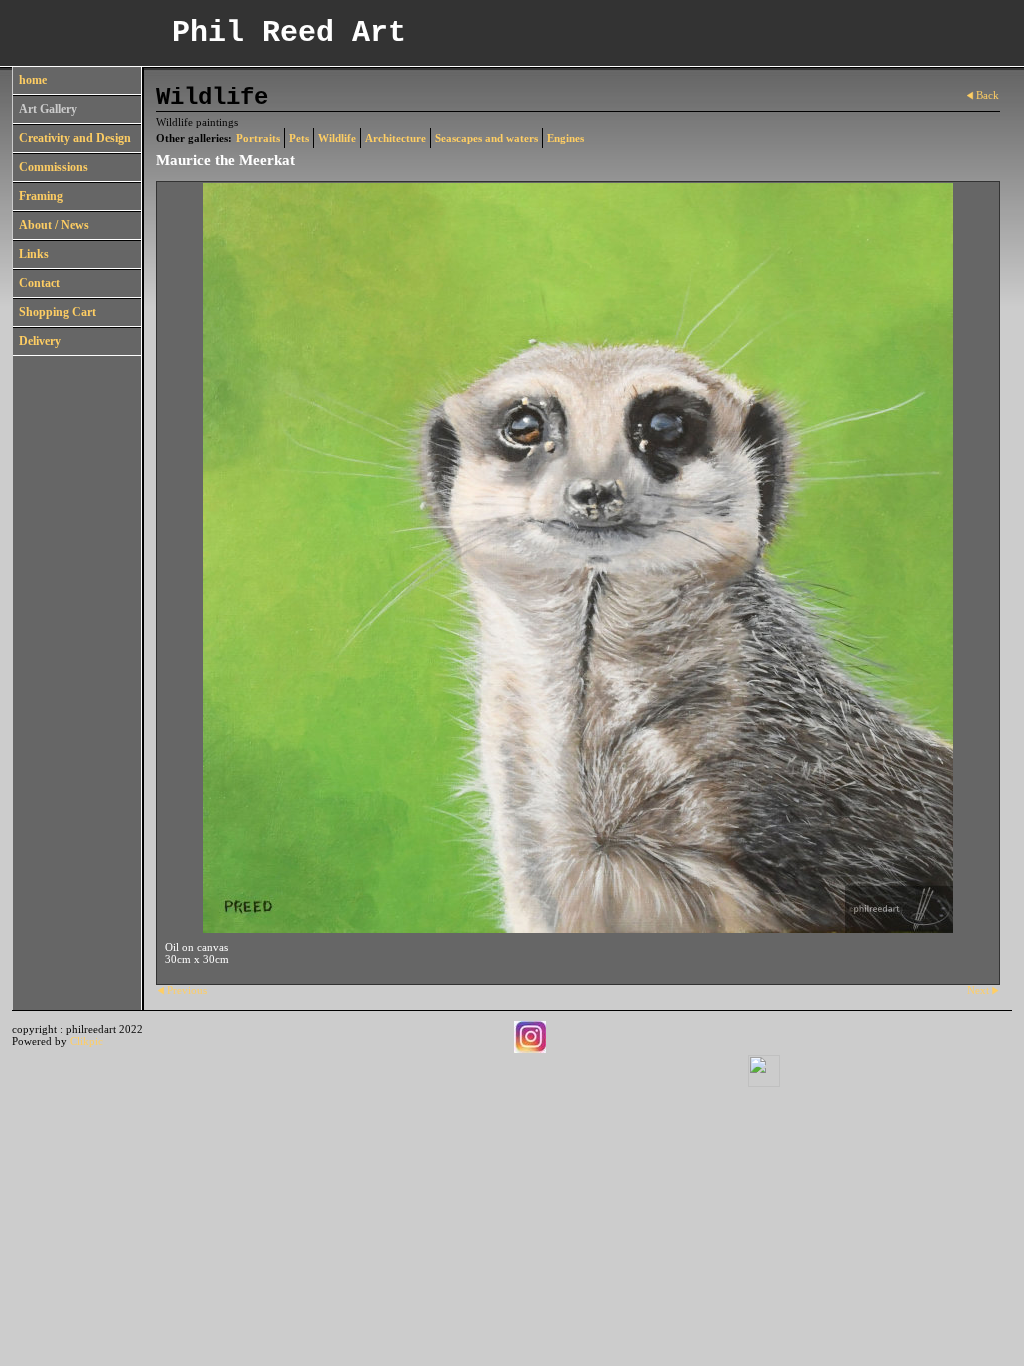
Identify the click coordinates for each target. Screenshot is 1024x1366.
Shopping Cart (57, 312)
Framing (41, 196)
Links (34, 254)
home (33, 80)
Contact (39, 283)
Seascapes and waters (486, 138)
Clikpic (86, 1041)
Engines (565, 138)
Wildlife (337, 138)
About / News (54, 225)
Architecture (395, 138)
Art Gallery (48, 109)
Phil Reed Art (289, 33)
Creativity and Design (75, 138)
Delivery (40, 341)
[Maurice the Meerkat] (578, 558)
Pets (299, 138)
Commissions (53, 167)
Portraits (258, 138)
